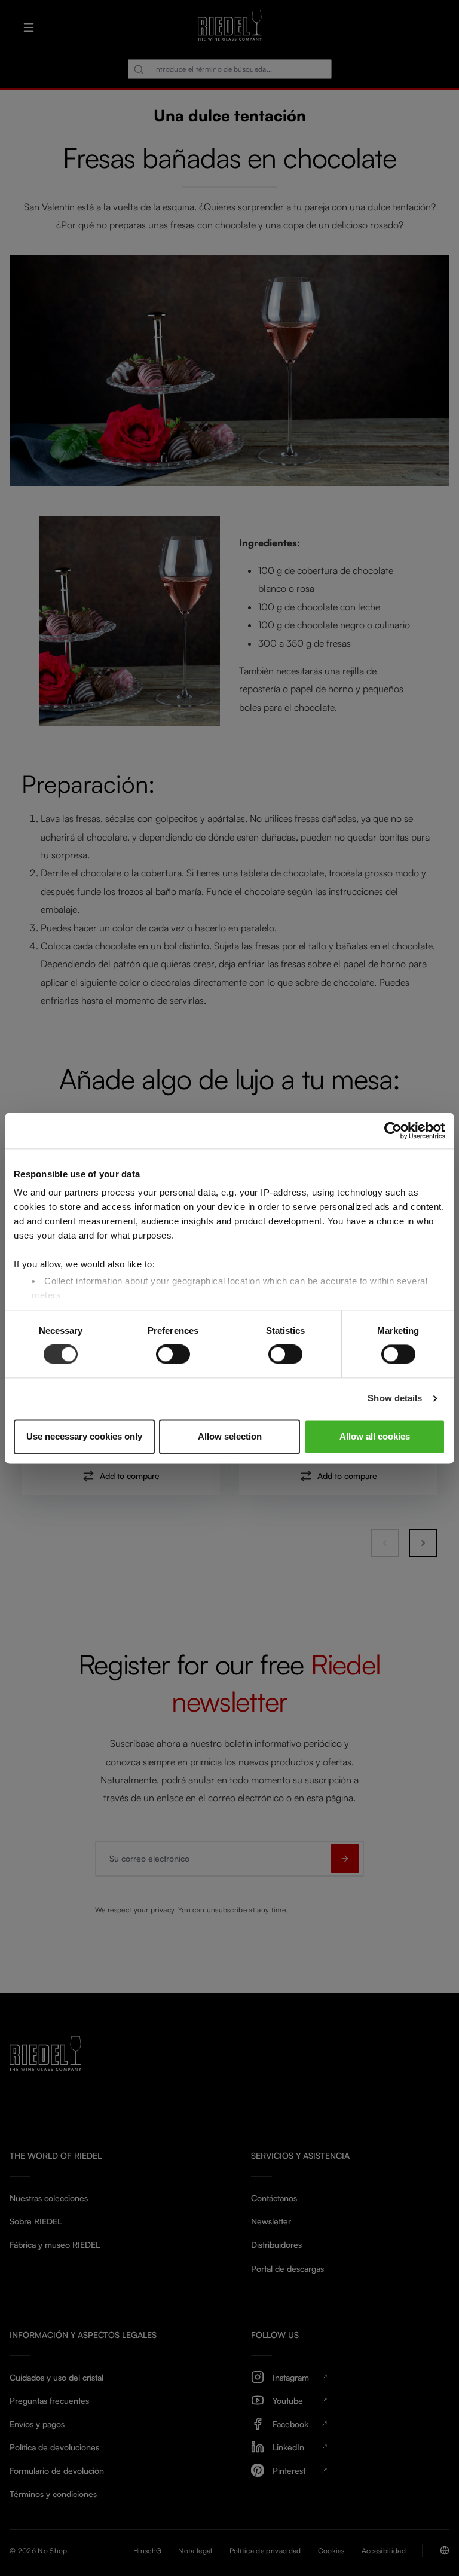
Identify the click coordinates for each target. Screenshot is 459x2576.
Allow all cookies (375, 1436)
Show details (395, 1399)
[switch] (173, 1355)
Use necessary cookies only (84, 1436)
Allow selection (230, 1436)
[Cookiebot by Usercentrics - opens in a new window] (393, 1130)
